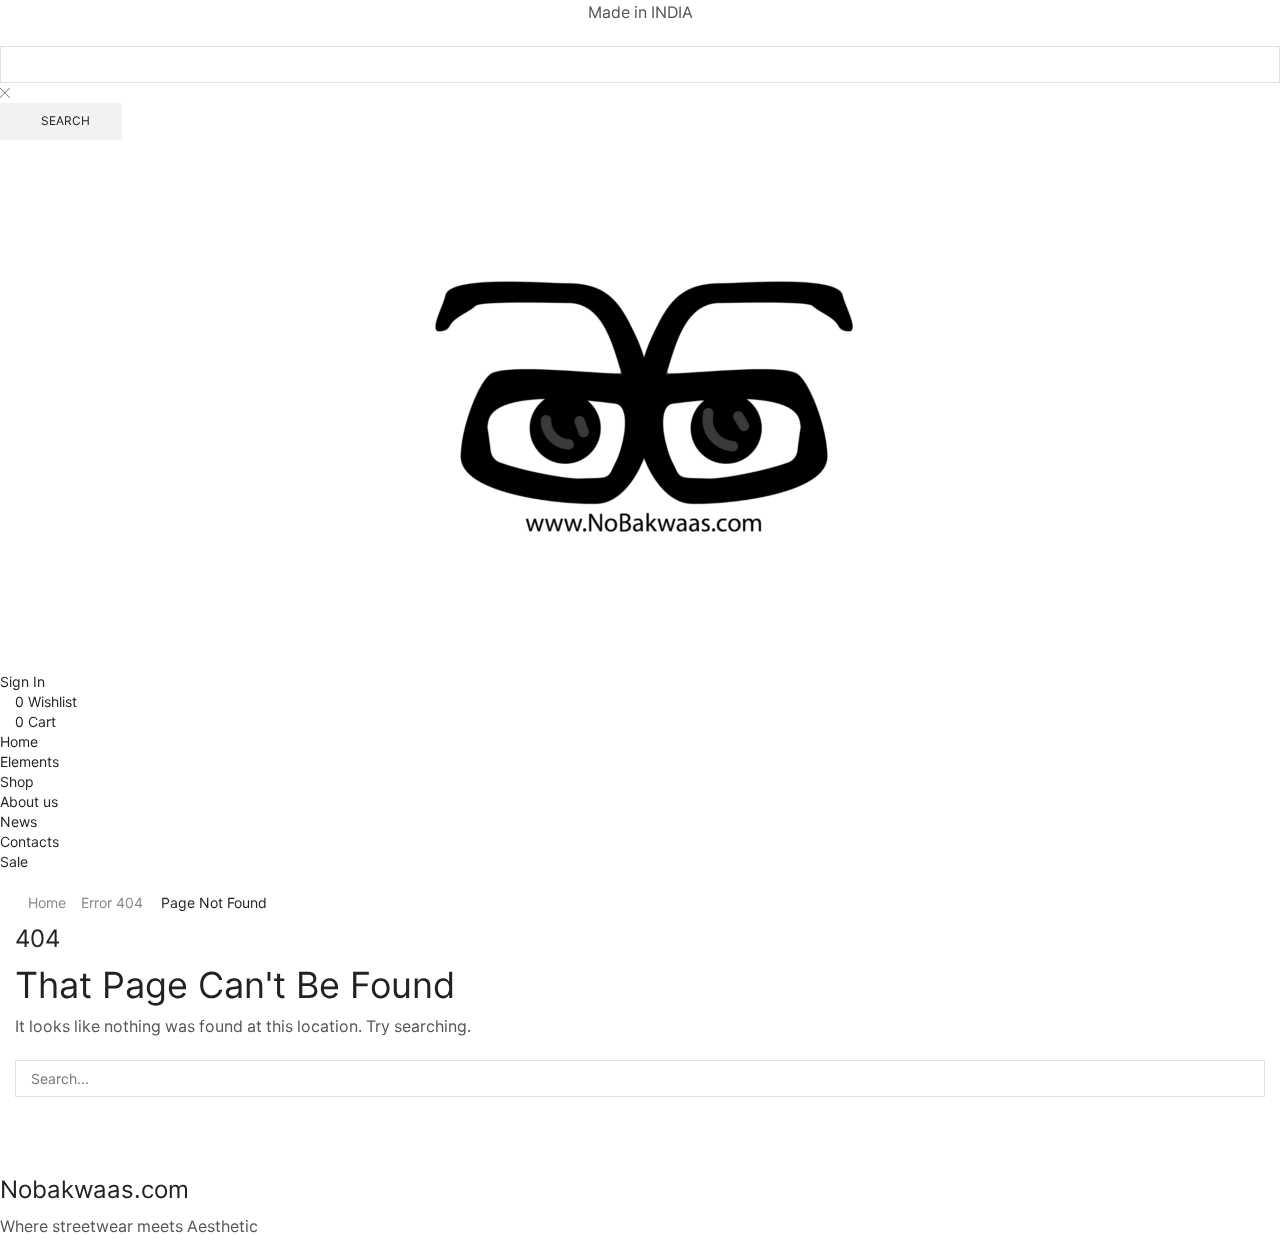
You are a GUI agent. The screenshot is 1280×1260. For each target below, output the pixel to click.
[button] (5, 149)
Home (47, 902)
